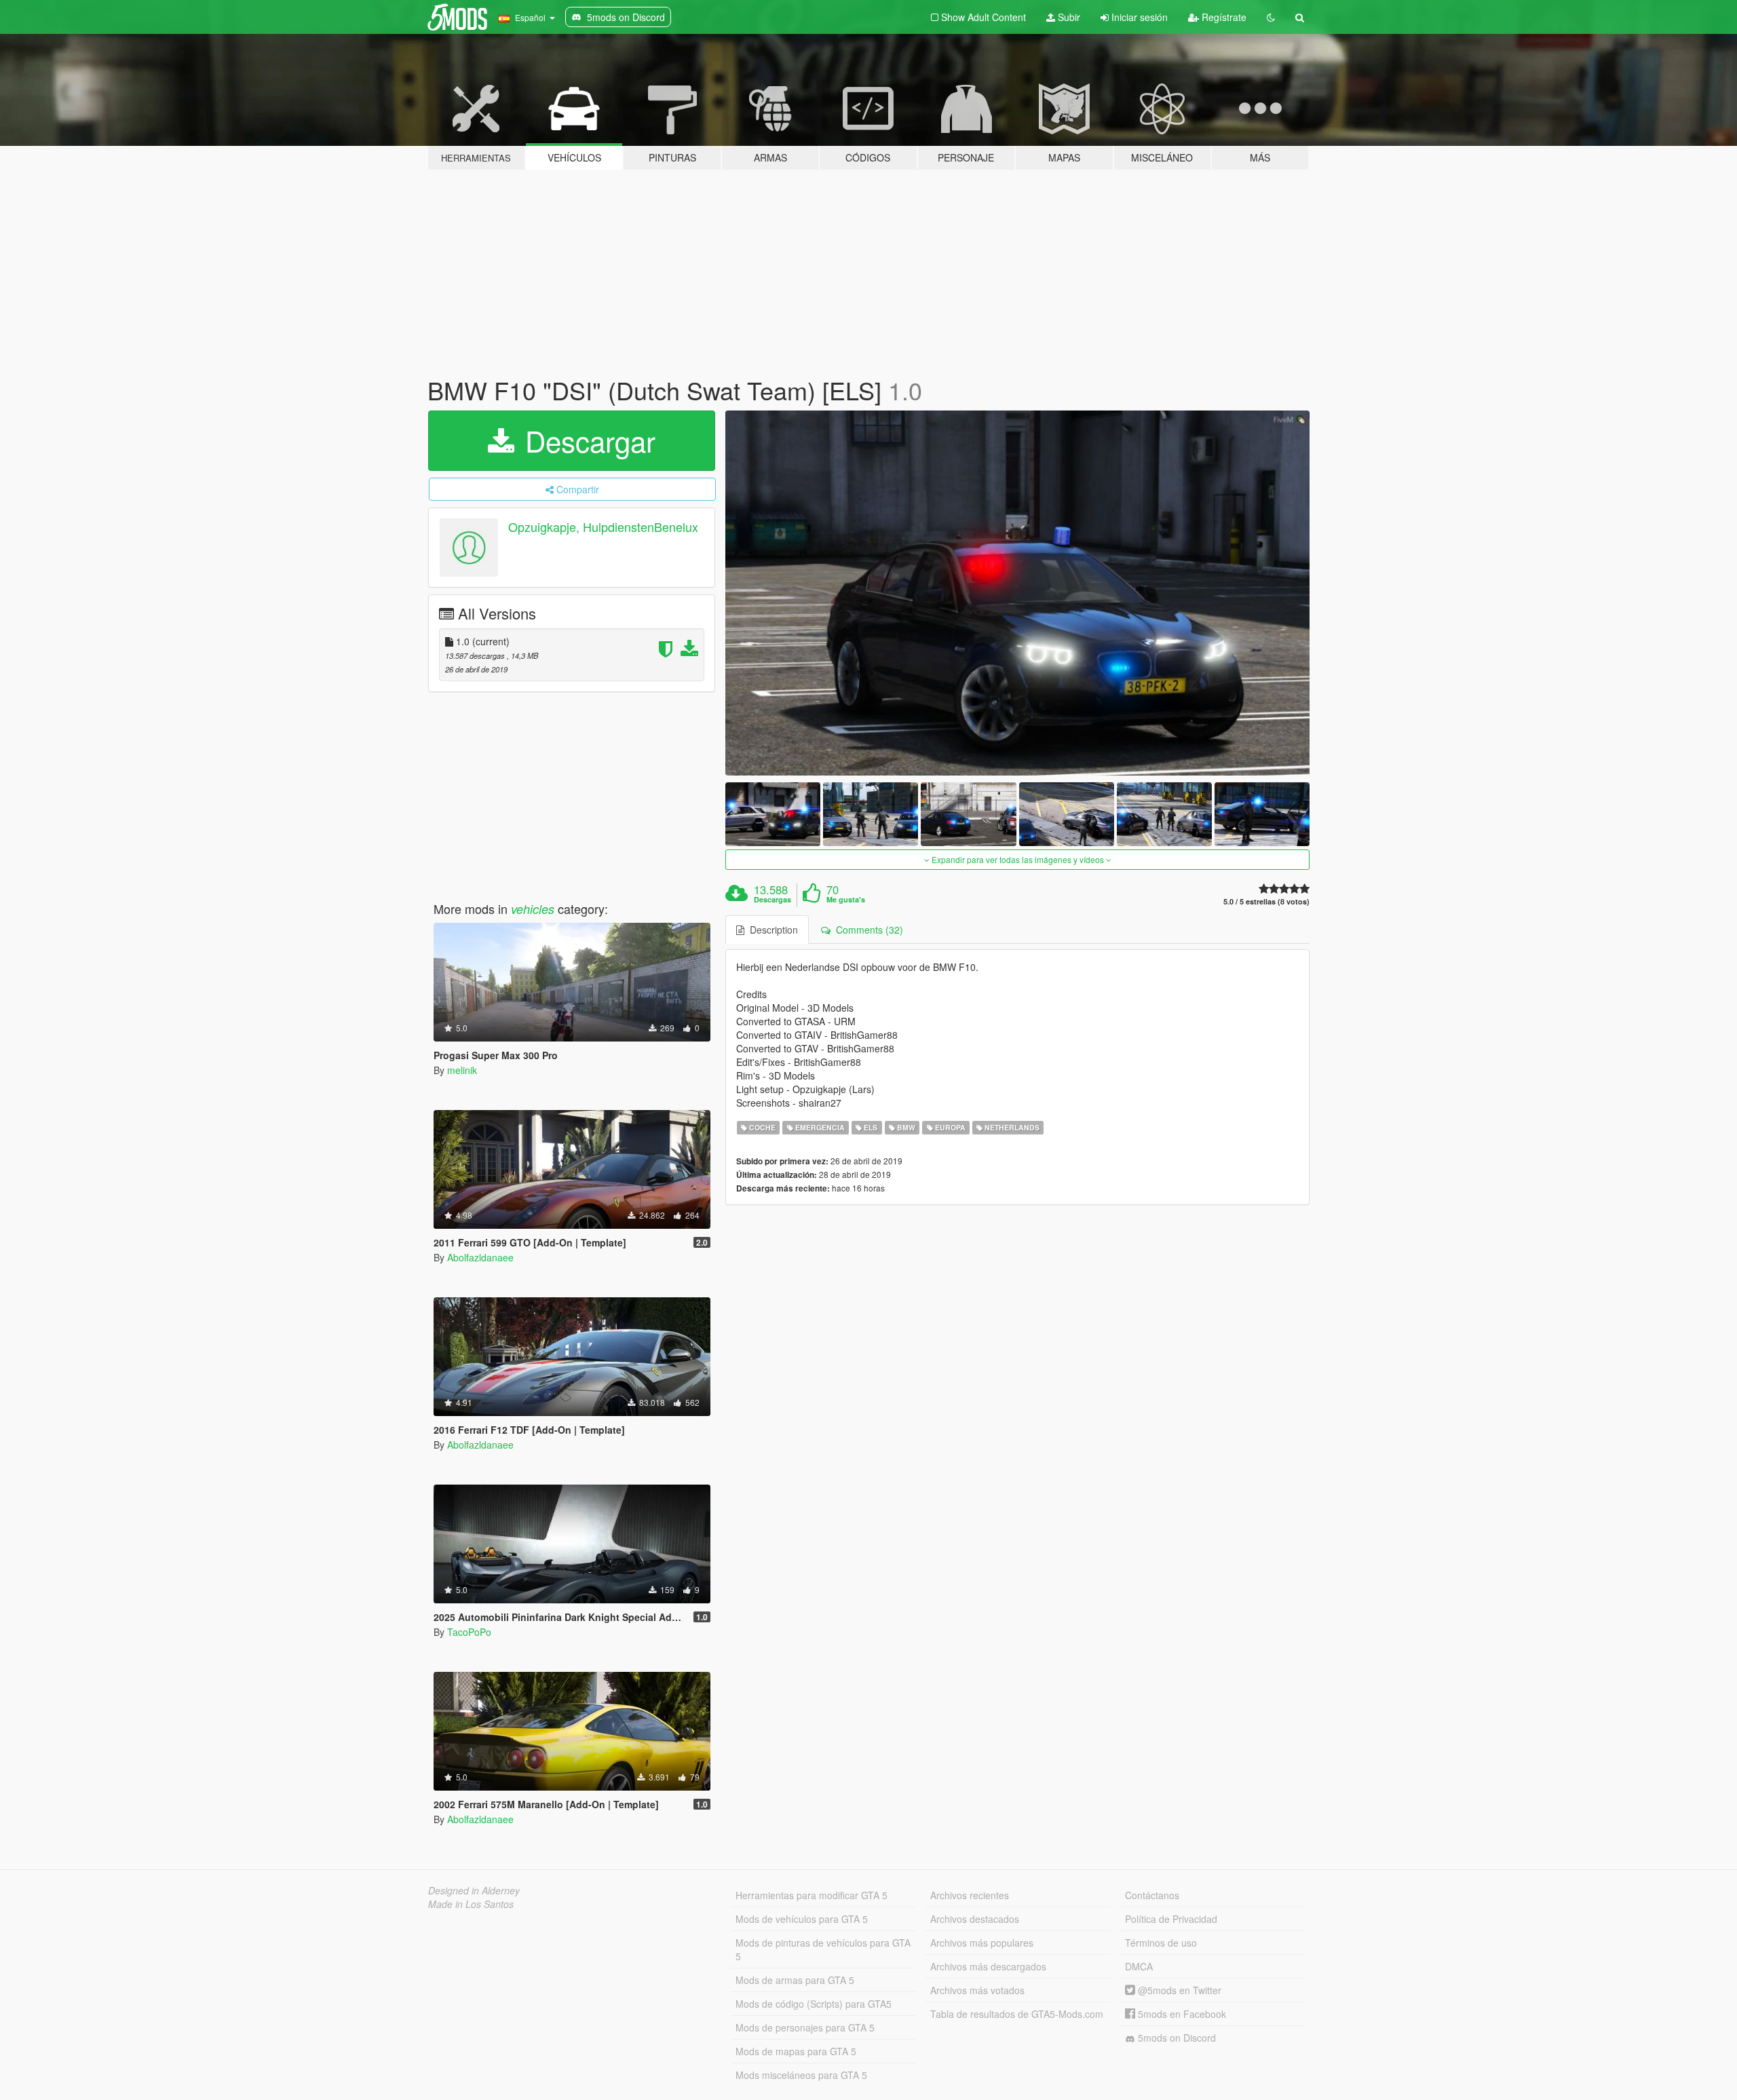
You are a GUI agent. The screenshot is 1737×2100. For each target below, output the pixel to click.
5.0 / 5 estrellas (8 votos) (1266, 901)
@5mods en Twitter (1178, 1990)
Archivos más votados (977, 1990)
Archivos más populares (982, 1943)
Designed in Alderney (474, 1890)
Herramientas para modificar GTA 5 (812, 1895)
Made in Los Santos (471, 1904)
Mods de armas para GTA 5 (795, 1980)
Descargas (772, 900)
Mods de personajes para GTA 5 (805, 2027)
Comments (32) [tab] (867, 930)
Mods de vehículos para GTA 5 (802, 1919)
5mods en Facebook (1181, 2014)
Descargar (586, 440)
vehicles (533, 909)
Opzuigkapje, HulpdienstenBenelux (603, 527)
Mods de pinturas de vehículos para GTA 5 (823, 1949)
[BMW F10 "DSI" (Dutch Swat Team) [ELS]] (1018, 593)
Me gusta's (846, 900)
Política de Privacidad (1171, 1919)
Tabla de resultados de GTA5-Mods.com (1017, 2014)
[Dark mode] (1271, 17)
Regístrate (1223, 17)
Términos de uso (1161, 1943)
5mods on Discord (1176, 2038)
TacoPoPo (469, 1632)
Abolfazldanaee (480, 1257)
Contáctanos (1152, 1895)
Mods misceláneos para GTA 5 (801, 2075)
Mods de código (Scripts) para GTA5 (814, 2004)
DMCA (1139, 1966)
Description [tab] (771, 930)
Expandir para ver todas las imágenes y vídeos (1018, 859)
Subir (1068, 17)
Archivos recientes (970, 1895)
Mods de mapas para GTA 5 (796, 2051)
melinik (462, 1070)
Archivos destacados (975, 1919)
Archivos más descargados (988, 1966)
